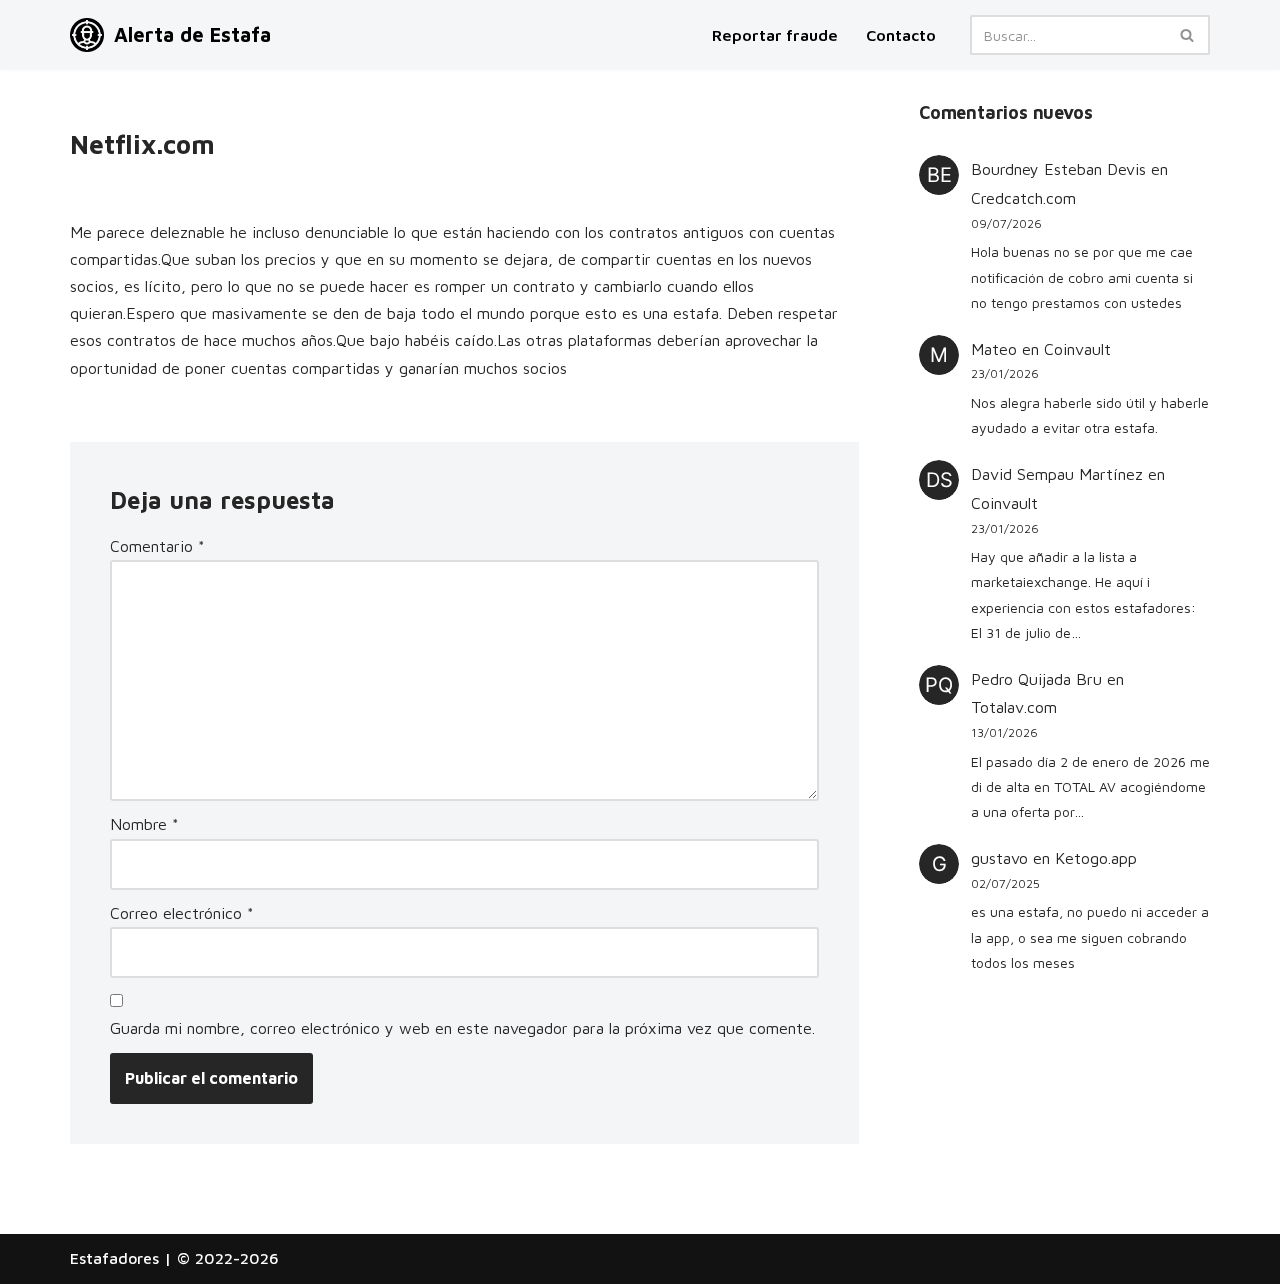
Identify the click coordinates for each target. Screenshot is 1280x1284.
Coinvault (1077, 349)
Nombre (144, 824)
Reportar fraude (775, 35)
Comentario (157, 546)
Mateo (994, 349)
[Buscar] (1187, 35)
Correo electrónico (182, 913)
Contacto (901, 35)
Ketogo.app (1096, 858)
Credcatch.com (1023, 198)
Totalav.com (1014, 707)
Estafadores (114, 1258)
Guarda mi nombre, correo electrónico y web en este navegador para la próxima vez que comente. (462, 1028)
